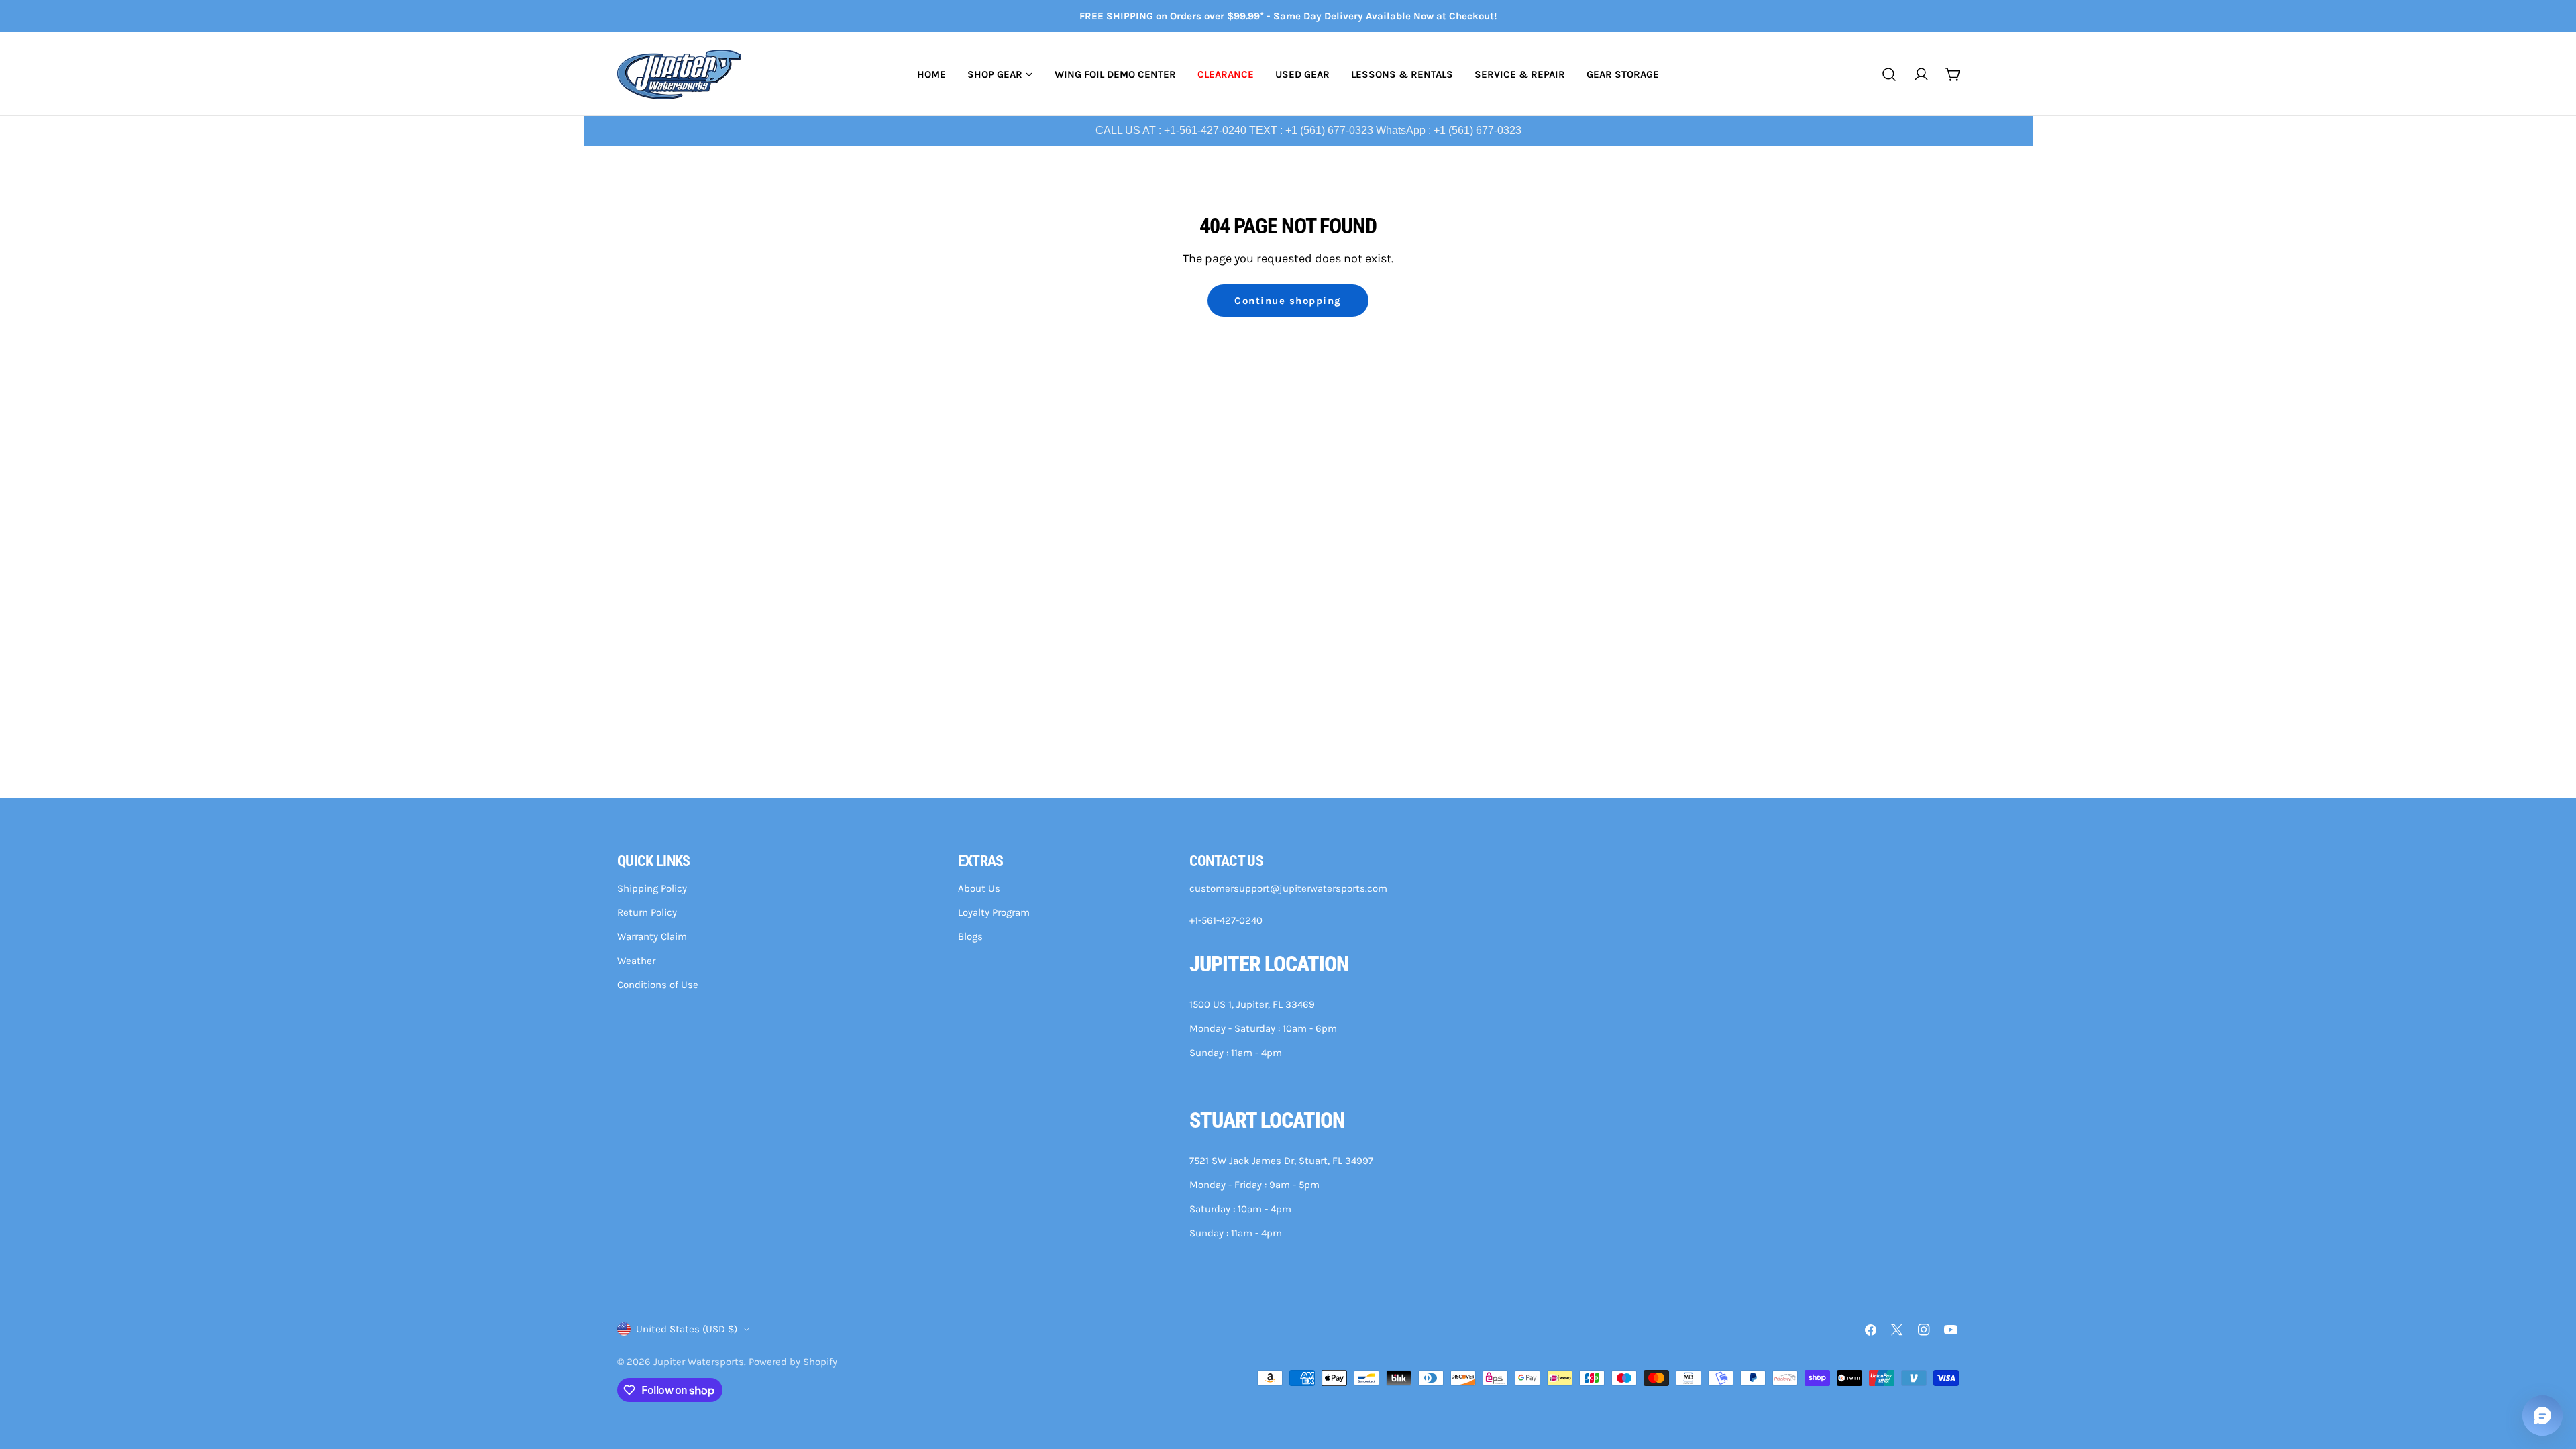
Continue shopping (1288, 301)
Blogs (970, 936)
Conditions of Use (658, 985)
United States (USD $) (687, 1329)
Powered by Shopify (793, 1362)
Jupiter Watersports (699, 1362)
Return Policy (647, 912)
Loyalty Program (994, 912)
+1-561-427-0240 (1226, 920)
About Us (979, 888)
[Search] (1889, 74)
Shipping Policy (652, 888)
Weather (636, 961)
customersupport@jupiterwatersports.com (1288, 888)
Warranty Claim (652, 936)
